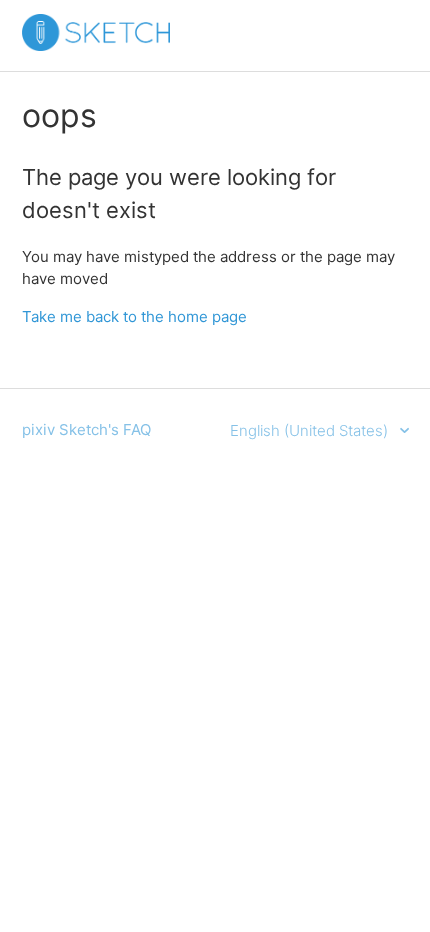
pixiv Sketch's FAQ (86, 429)
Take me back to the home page (134, 316)
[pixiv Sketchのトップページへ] (96, 45)
